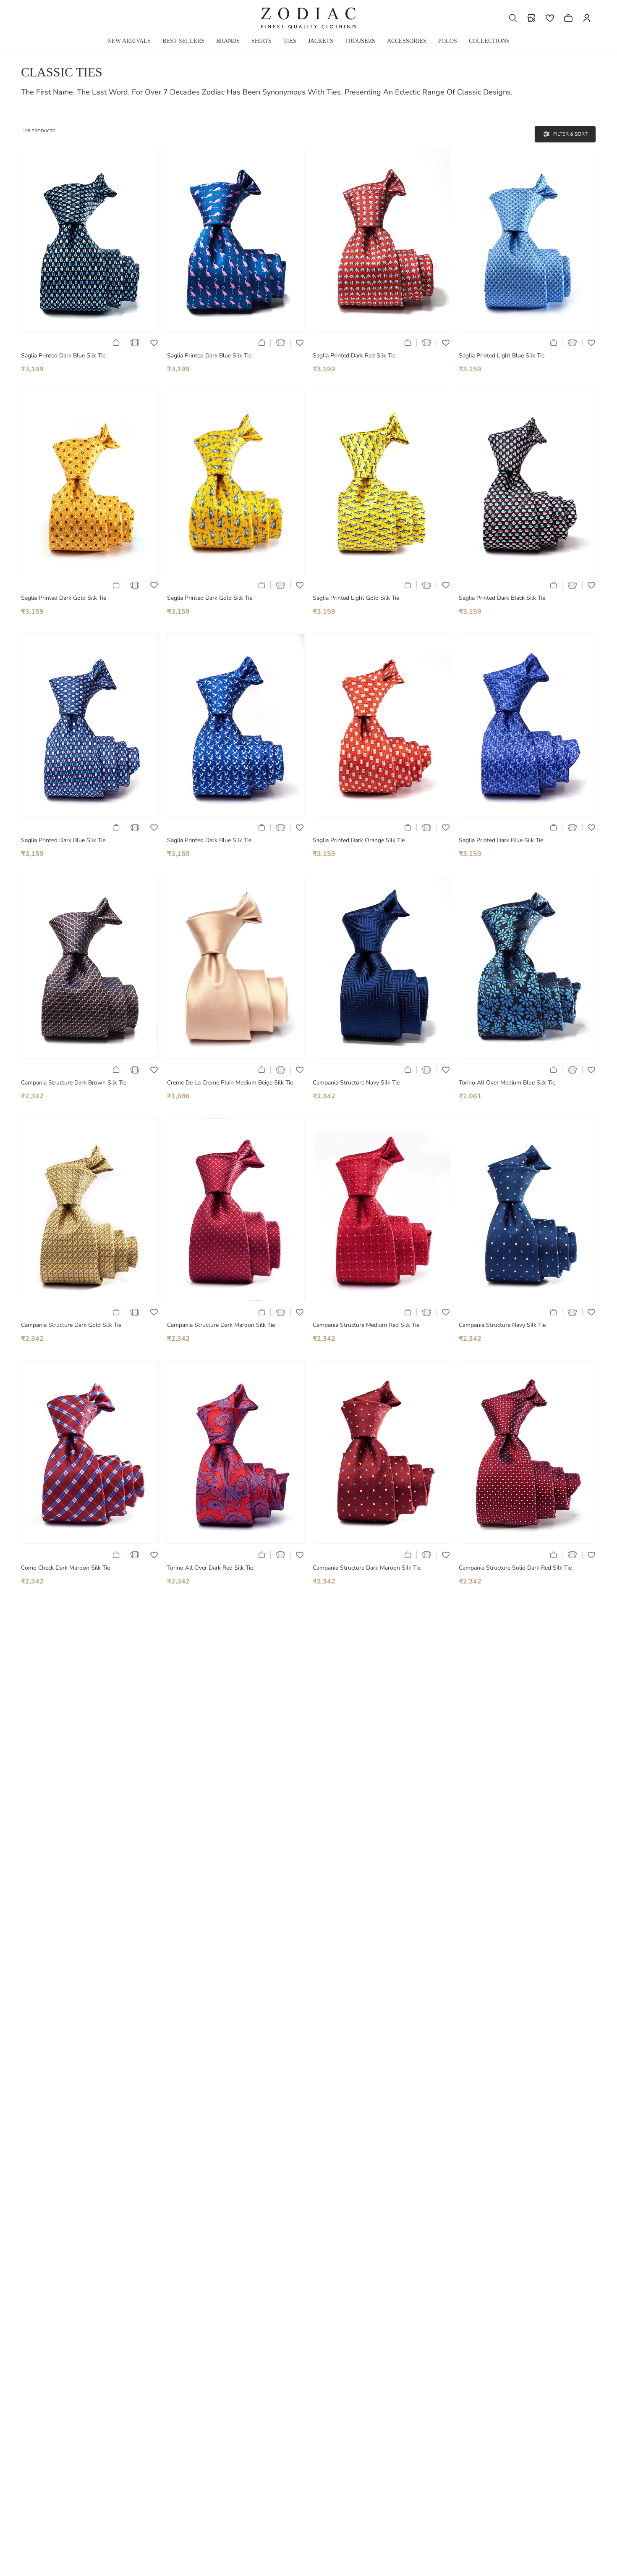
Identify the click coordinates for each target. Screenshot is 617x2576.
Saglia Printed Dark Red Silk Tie (354, 356)
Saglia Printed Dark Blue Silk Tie (63, 356)
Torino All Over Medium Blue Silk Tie (507, 1083)
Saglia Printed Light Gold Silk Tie (356, 598)
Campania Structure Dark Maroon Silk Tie (221, 1325)
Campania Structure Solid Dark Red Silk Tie (515, 1568)
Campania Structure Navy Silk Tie (356, 1083)
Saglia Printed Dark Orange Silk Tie (359, 840)
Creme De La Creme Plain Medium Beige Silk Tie (230, 1083)
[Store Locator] (531, 18)
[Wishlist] (550, 18)
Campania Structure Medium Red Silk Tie (366, 1325)
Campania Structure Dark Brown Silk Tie (74, 1083)
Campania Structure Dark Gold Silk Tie (71, 1325)
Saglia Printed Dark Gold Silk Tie (64, 598)
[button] (513, 18)
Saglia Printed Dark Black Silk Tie (502, 598)
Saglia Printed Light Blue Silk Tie (502, 356)
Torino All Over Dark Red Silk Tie (210, 1568)
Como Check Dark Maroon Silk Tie (65, 1568)
